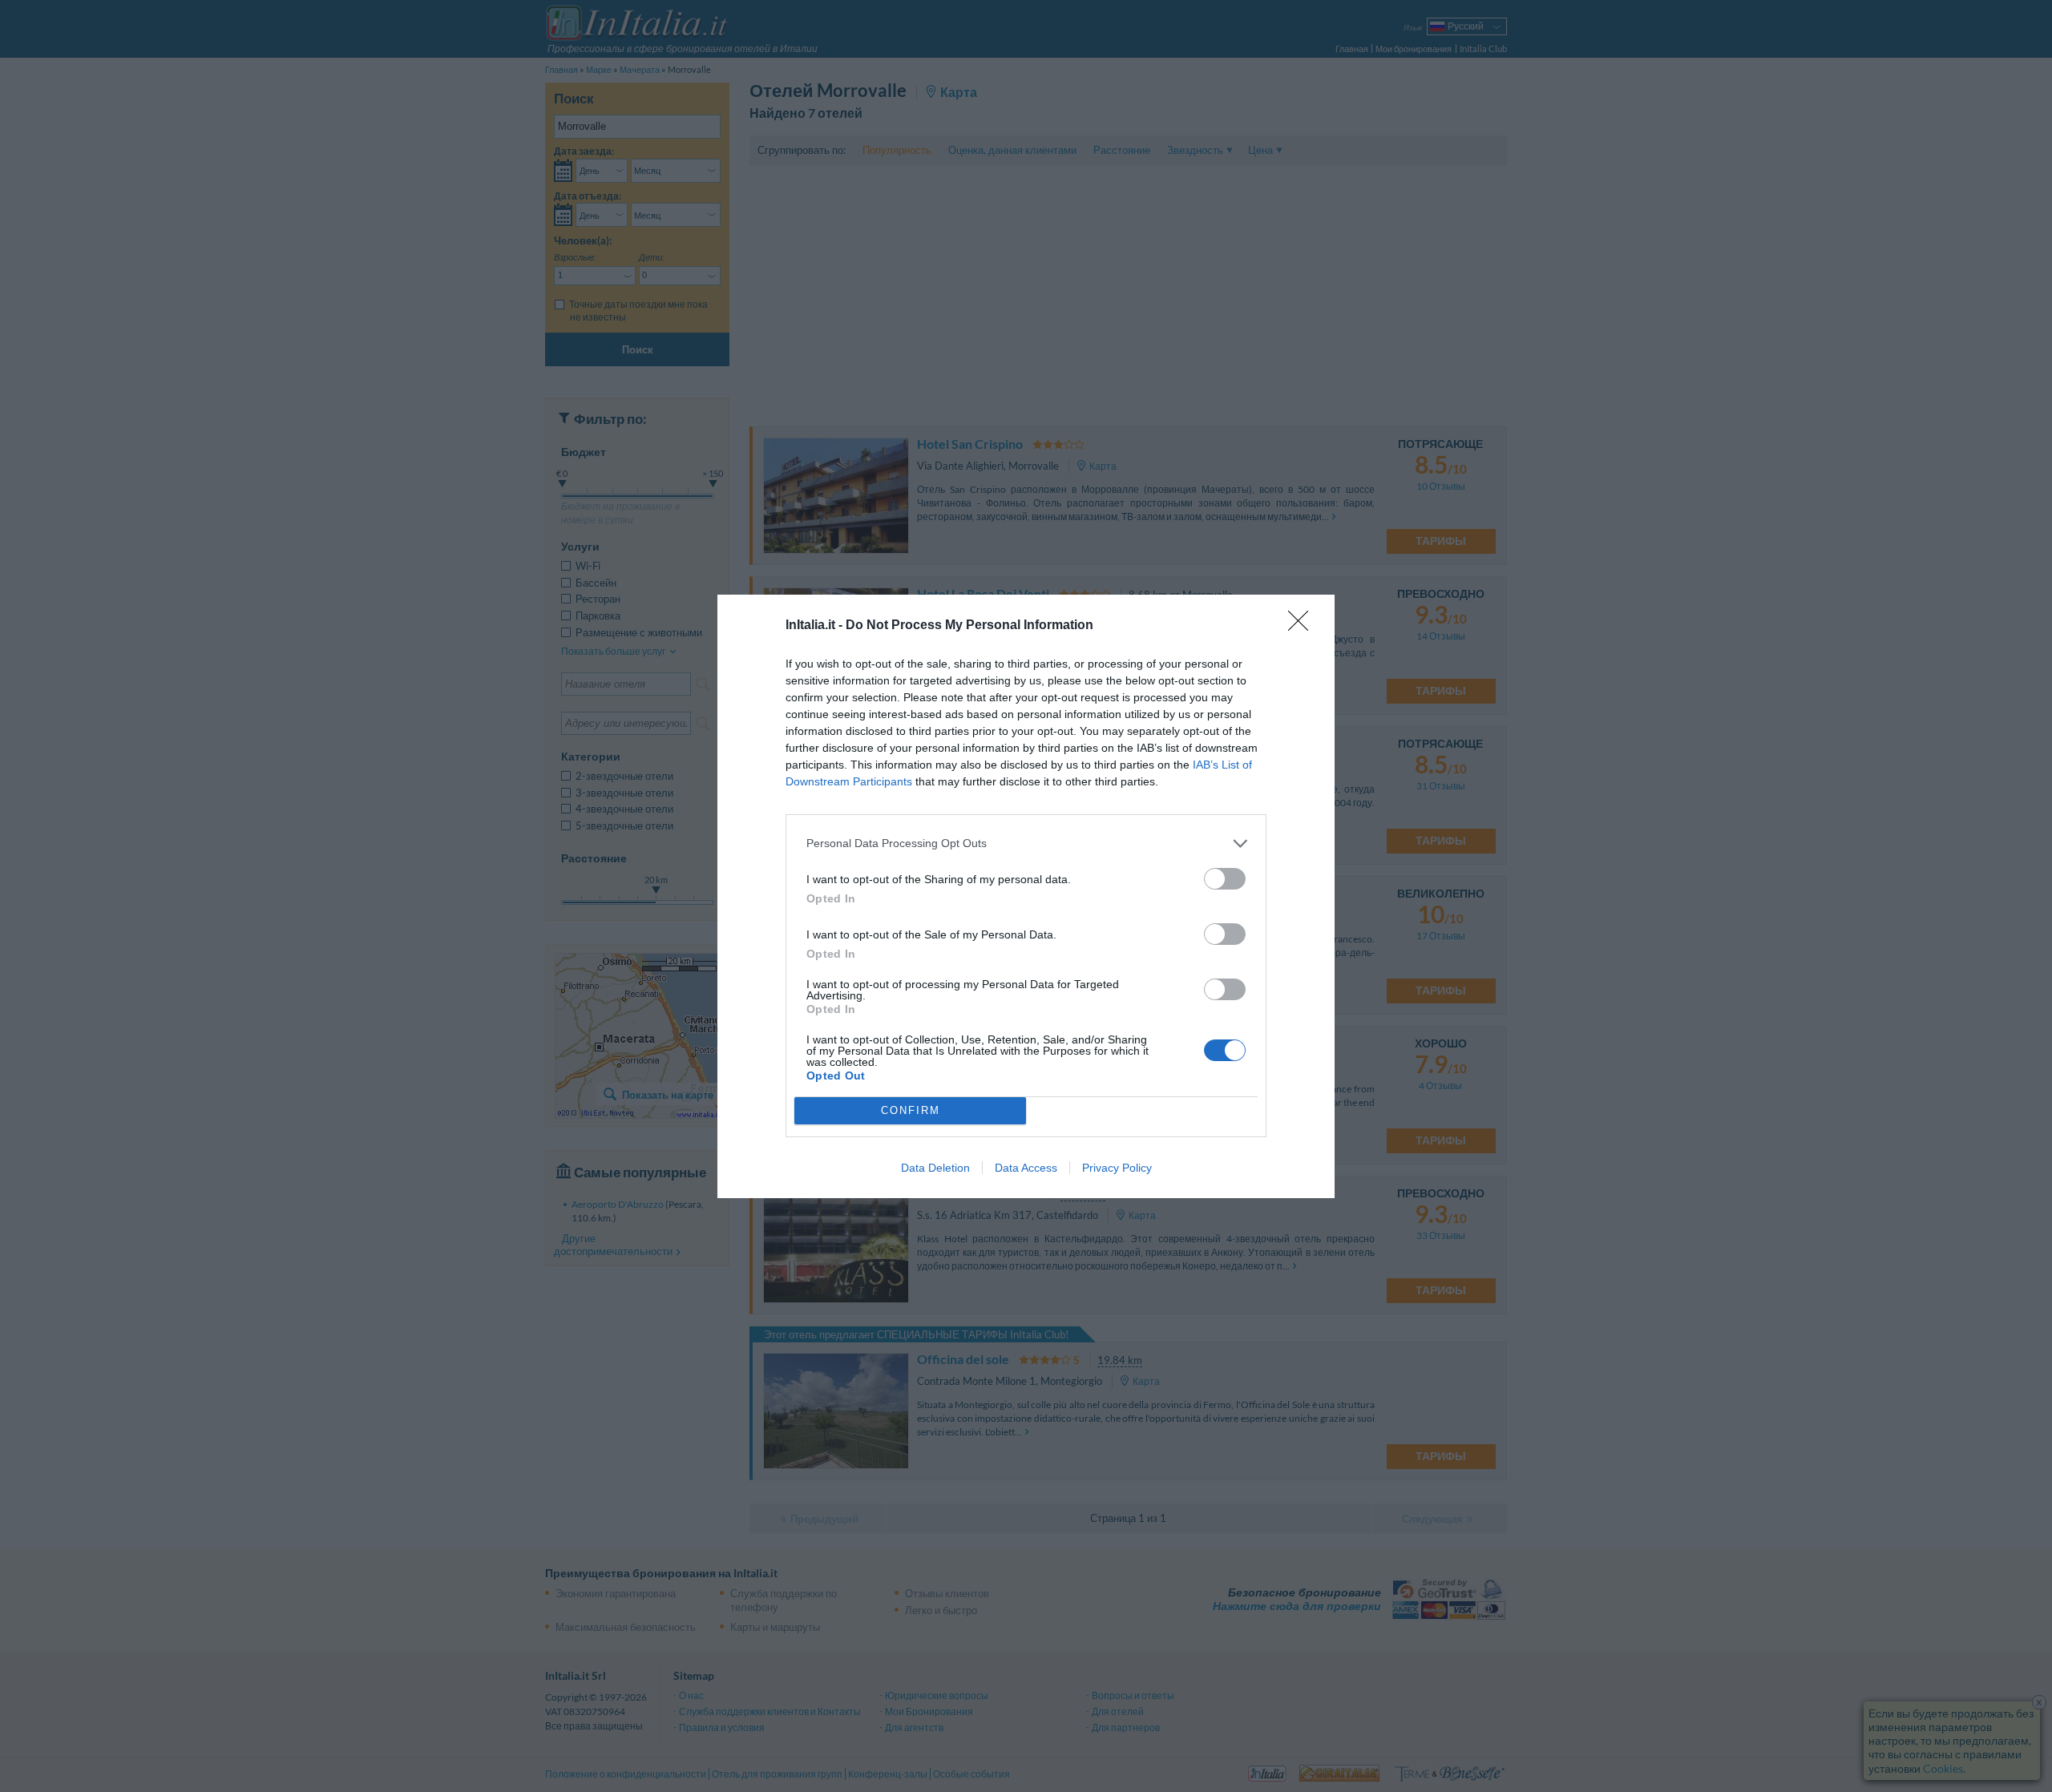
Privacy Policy (1117, 1168)
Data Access (1026, 1168)
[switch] (1225, 879)
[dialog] (1026, 896)
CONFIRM (911, 1110)
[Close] (1303, 626)
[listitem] (1026, 844)
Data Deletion (935, 1168)
